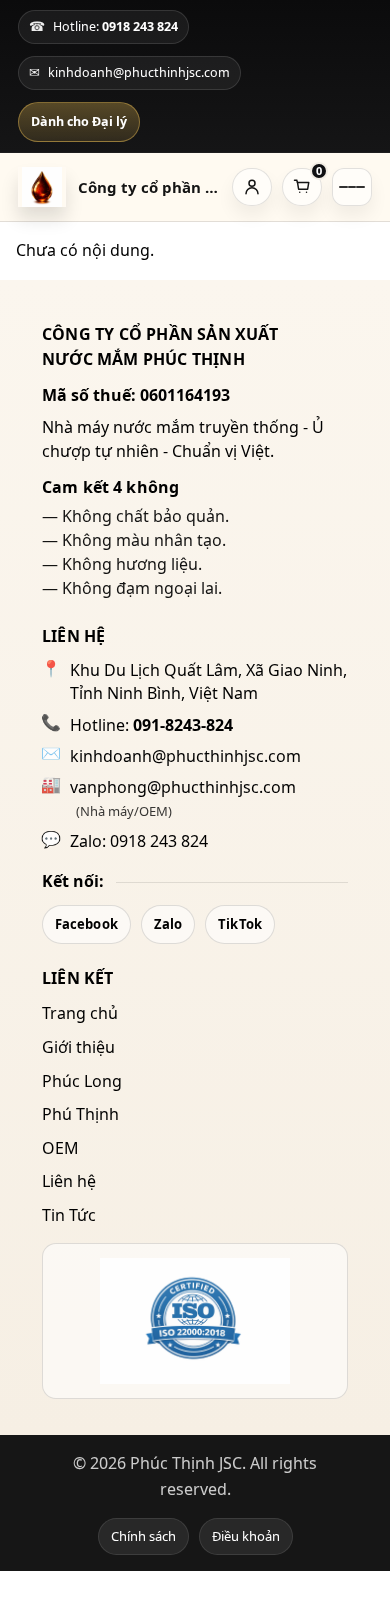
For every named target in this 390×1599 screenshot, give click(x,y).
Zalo (168, 924)
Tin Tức (69, 1215)
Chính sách (143, 1536)
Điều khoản (246, 1536)
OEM (60, 1148)
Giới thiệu (78, 1047)
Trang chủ (80, 1013)
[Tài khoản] (252, 187)
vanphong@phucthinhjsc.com (183, 787)
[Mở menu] (352, 187)
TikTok (240, 924)
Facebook (86, 924)
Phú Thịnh (80, 1114)
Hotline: (151, 725)
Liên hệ (69, 1181)
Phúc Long (82, 1081)
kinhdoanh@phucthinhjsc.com (185, 756)
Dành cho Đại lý (79, 121)
